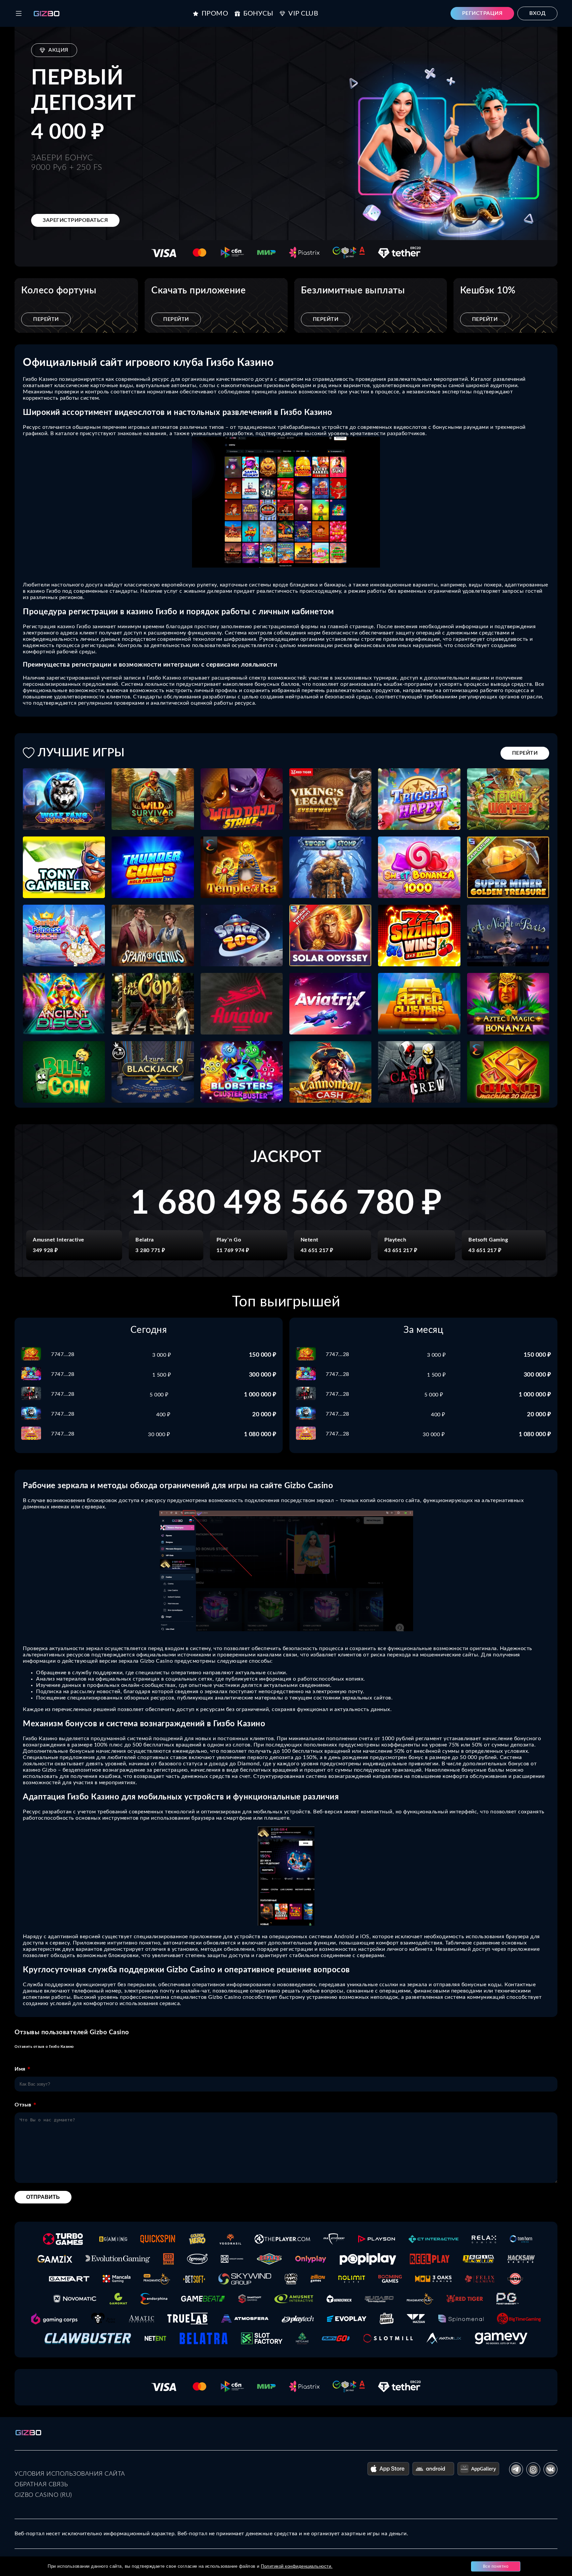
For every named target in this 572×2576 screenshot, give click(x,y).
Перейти (46, 319)
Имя (20, 2069)
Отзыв (23, 2105)
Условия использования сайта (70, 2474)
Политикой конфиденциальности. (297, 2566)
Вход (537, 13)
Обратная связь (41, 2485)
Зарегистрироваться (75, 220)
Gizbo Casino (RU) (43, 2495)
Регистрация (482, 13)
